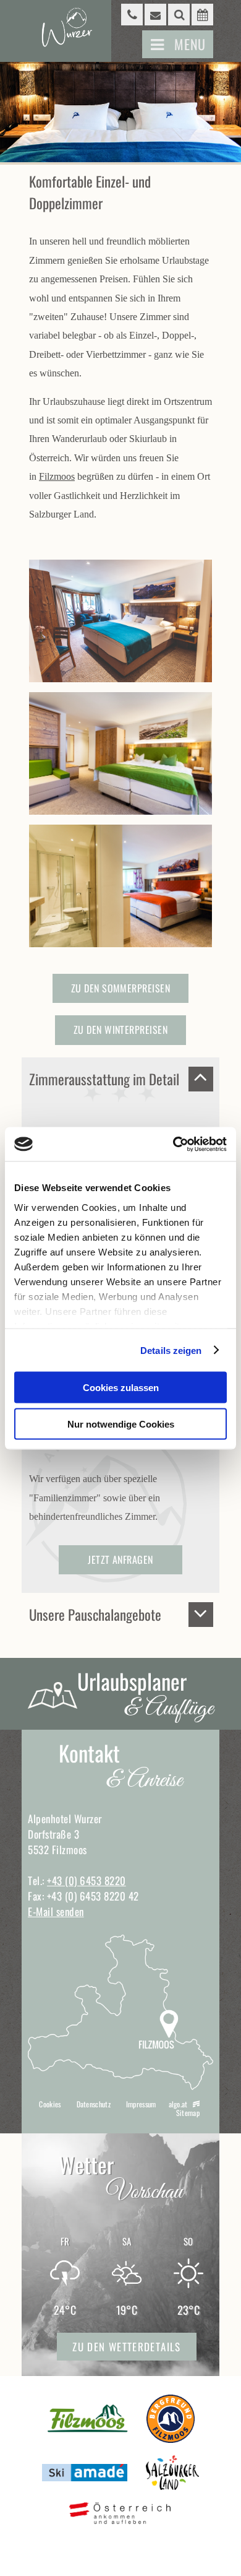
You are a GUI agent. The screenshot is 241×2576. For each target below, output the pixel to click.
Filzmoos (57, 476)
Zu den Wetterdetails (126, 2347)
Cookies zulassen (121, 1388)
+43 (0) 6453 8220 (87, 1880)
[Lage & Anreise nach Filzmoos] (120, 2086)
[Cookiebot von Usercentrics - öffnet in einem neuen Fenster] (173, 1144)
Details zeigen (171, 1350)
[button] (178, 44)
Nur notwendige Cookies (121, 1424)
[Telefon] (132, 15)
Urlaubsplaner (145, 1695)
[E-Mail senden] (155, 15)
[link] (179, 15)
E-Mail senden (56, 1911)
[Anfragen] (202, 15)
